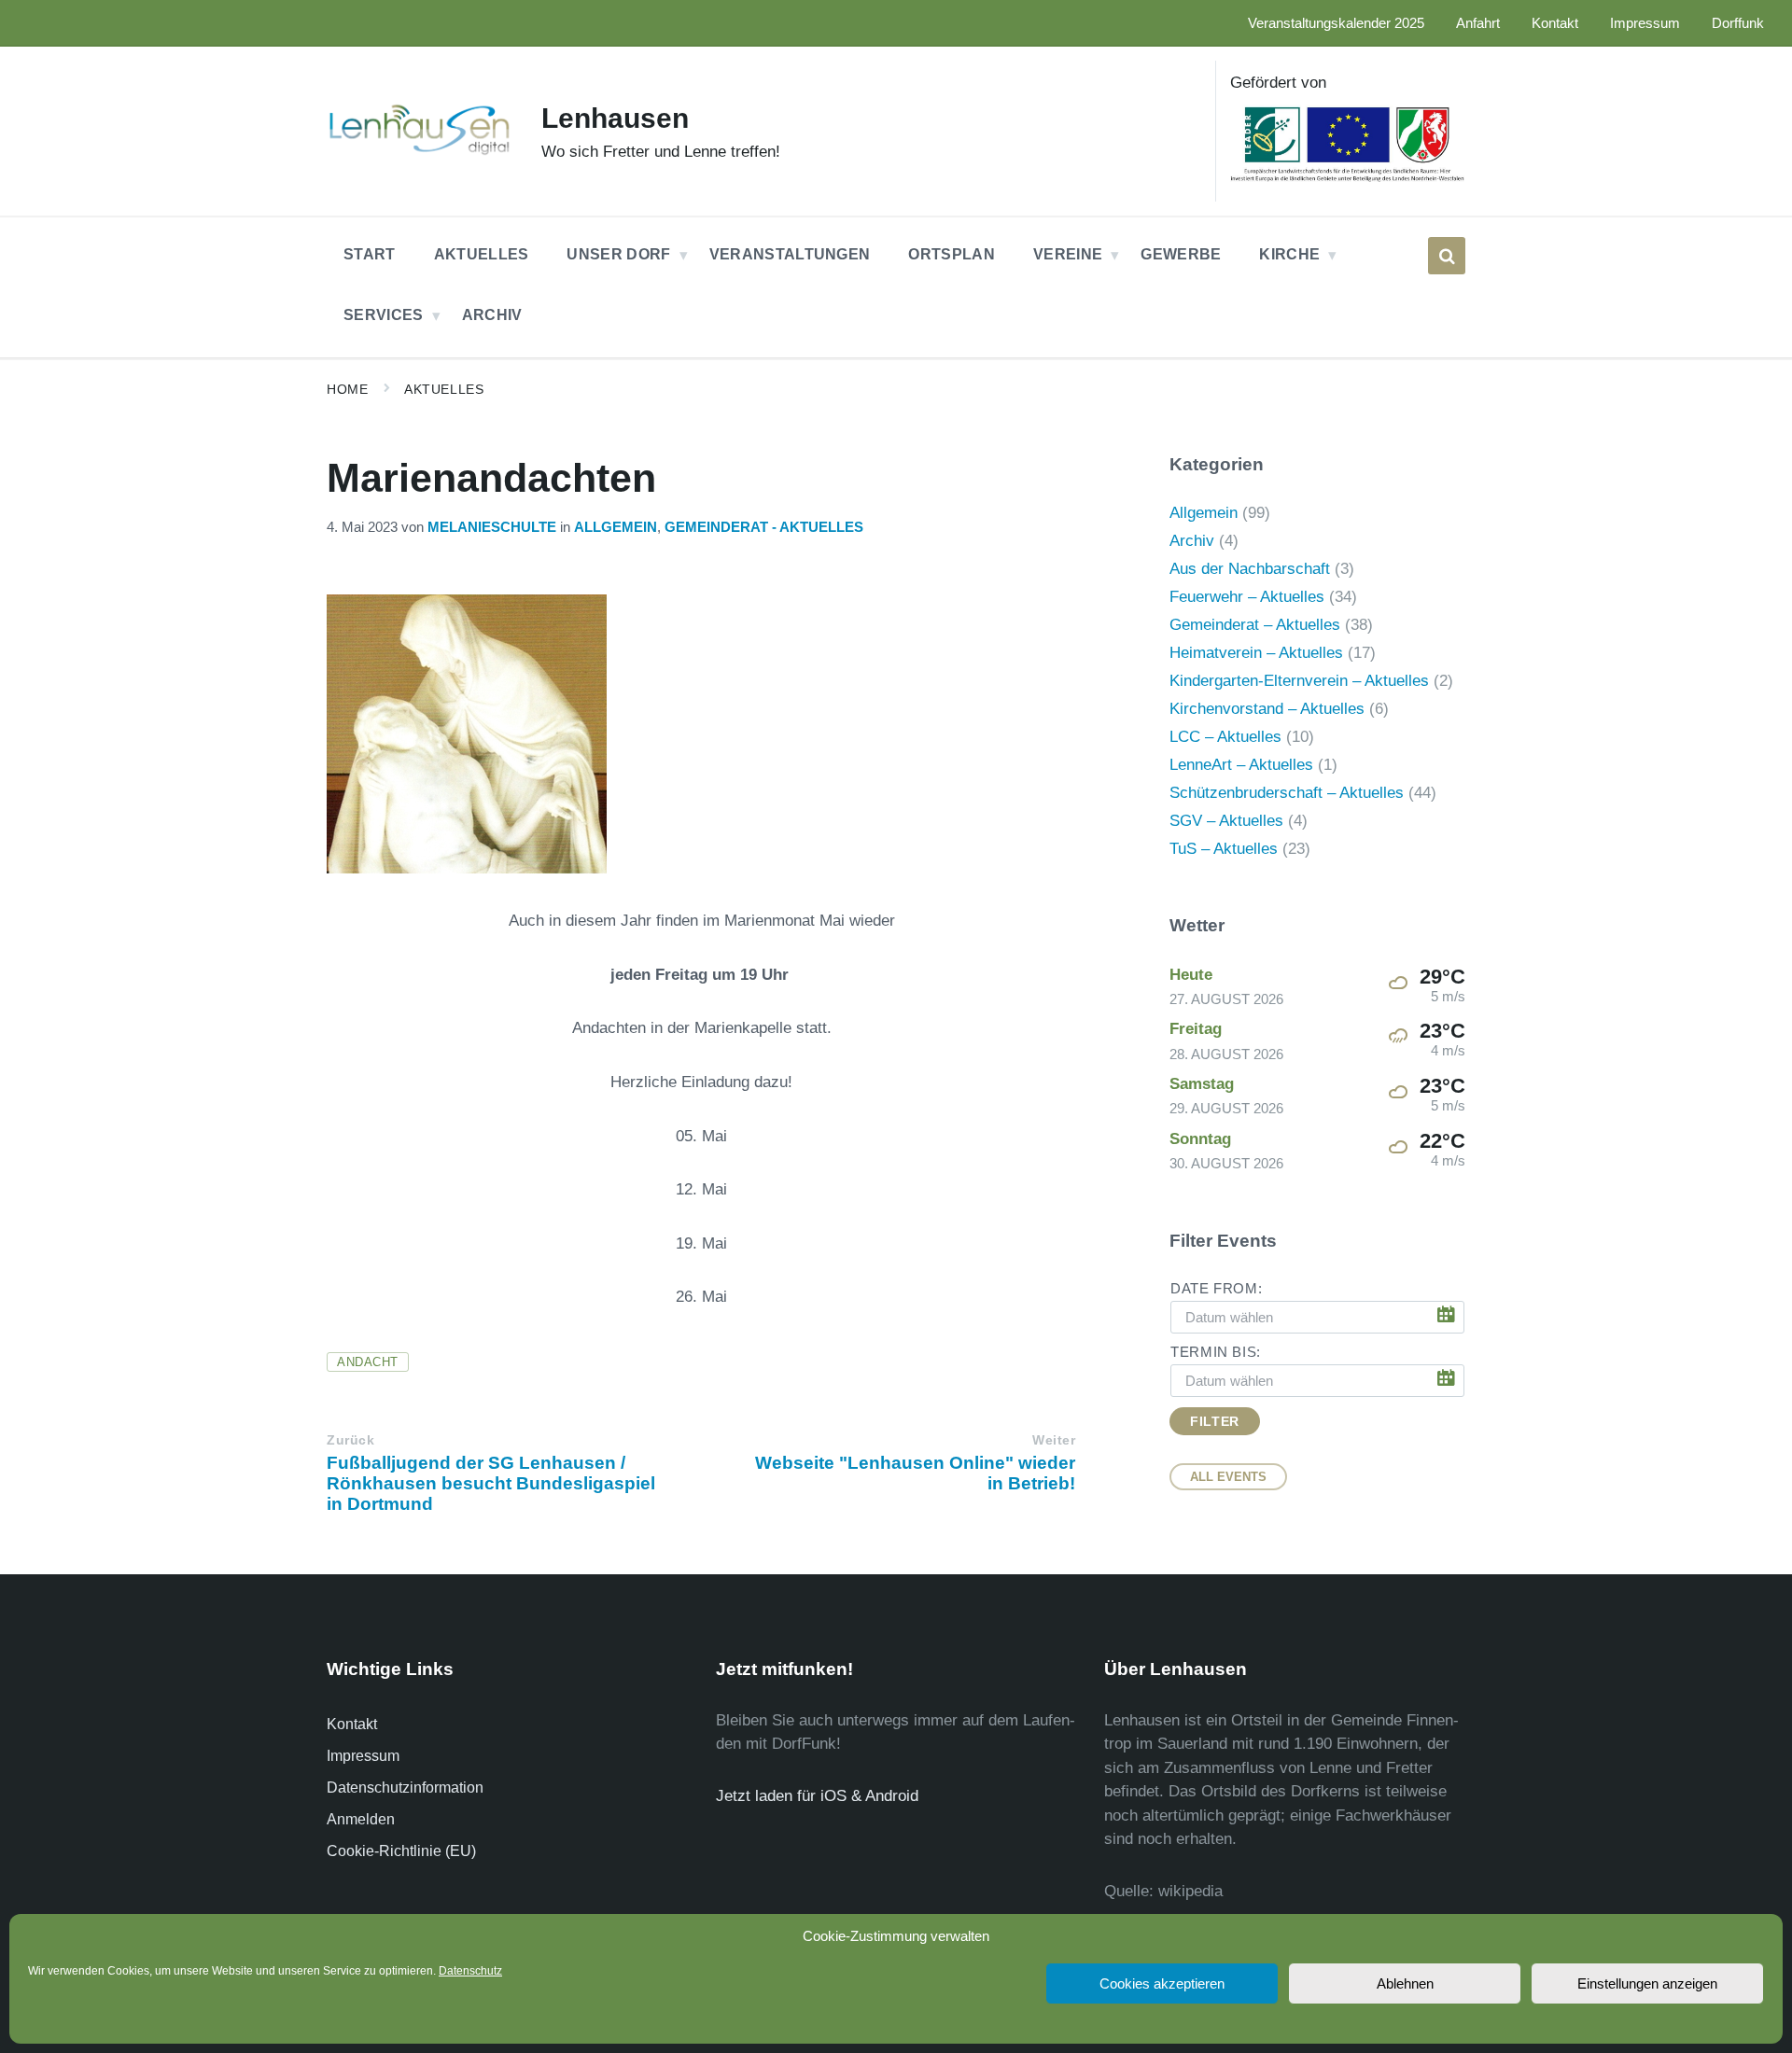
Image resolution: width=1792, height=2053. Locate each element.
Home (347, 389)
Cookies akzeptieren (1162, 1983)
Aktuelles (444, 389)
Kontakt (352, 1724)
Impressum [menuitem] (1645, 23)
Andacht (368, 1362)
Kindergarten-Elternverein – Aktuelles (1299, 681)
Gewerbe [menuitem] (1181, 254)
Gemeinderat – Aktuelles (1255, 625)
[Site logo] (420, 154)
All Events (1228, 1477)
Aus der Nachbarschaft (1250, 569)
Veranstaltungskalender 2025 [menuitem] (1336, 23)
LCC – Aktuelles (1225, 737)
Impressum (363, 1756)
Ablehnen (1405, 1983)
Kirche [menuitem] (1289, 254)
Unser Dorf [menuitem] (618, 254)
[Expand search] (1447, 256)
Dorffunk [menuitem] (1738, 23)
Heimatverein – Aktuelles (1256, 653)
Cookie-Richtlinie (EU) (401, 1851)
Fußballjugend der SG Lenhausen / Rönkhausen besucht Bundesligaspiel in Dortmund (491, 1483)
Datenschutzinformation (405, 1788)
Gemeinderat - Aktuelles (764, 527)
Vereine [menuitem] (1068, 254)
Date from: (1216, 1289)
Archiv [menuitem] (492, 315)
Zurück (350, 1440)
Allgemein (616, 527)
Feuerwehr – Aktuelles (1247, 597)
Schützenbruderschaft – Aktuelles (1287, 793)
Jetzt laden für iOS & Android (817, 1796)
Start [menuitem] (370, 254)
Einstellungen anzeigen (1647, 1983)
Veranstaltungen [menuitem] (790, 254)
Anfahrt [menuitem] (1478, 23)
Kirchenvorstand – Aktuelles (1267, 709)
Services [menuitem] (384, 315)
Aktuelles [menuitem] (482, 254)
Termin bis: (1216, 1352)
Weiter (1054, 1440)
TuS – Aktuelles (1224, 849)
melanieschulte (492, 527)
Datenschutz (470, 1971)
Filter (1214, 1421)
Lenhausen (615, 118)
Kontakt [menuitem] (1555, 23)
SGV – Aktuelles (1226, 821)
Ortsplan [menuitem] (952, 254)
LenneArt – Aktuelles (1241, 765)
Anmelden (361, 1819)
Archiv (1192, 541)
